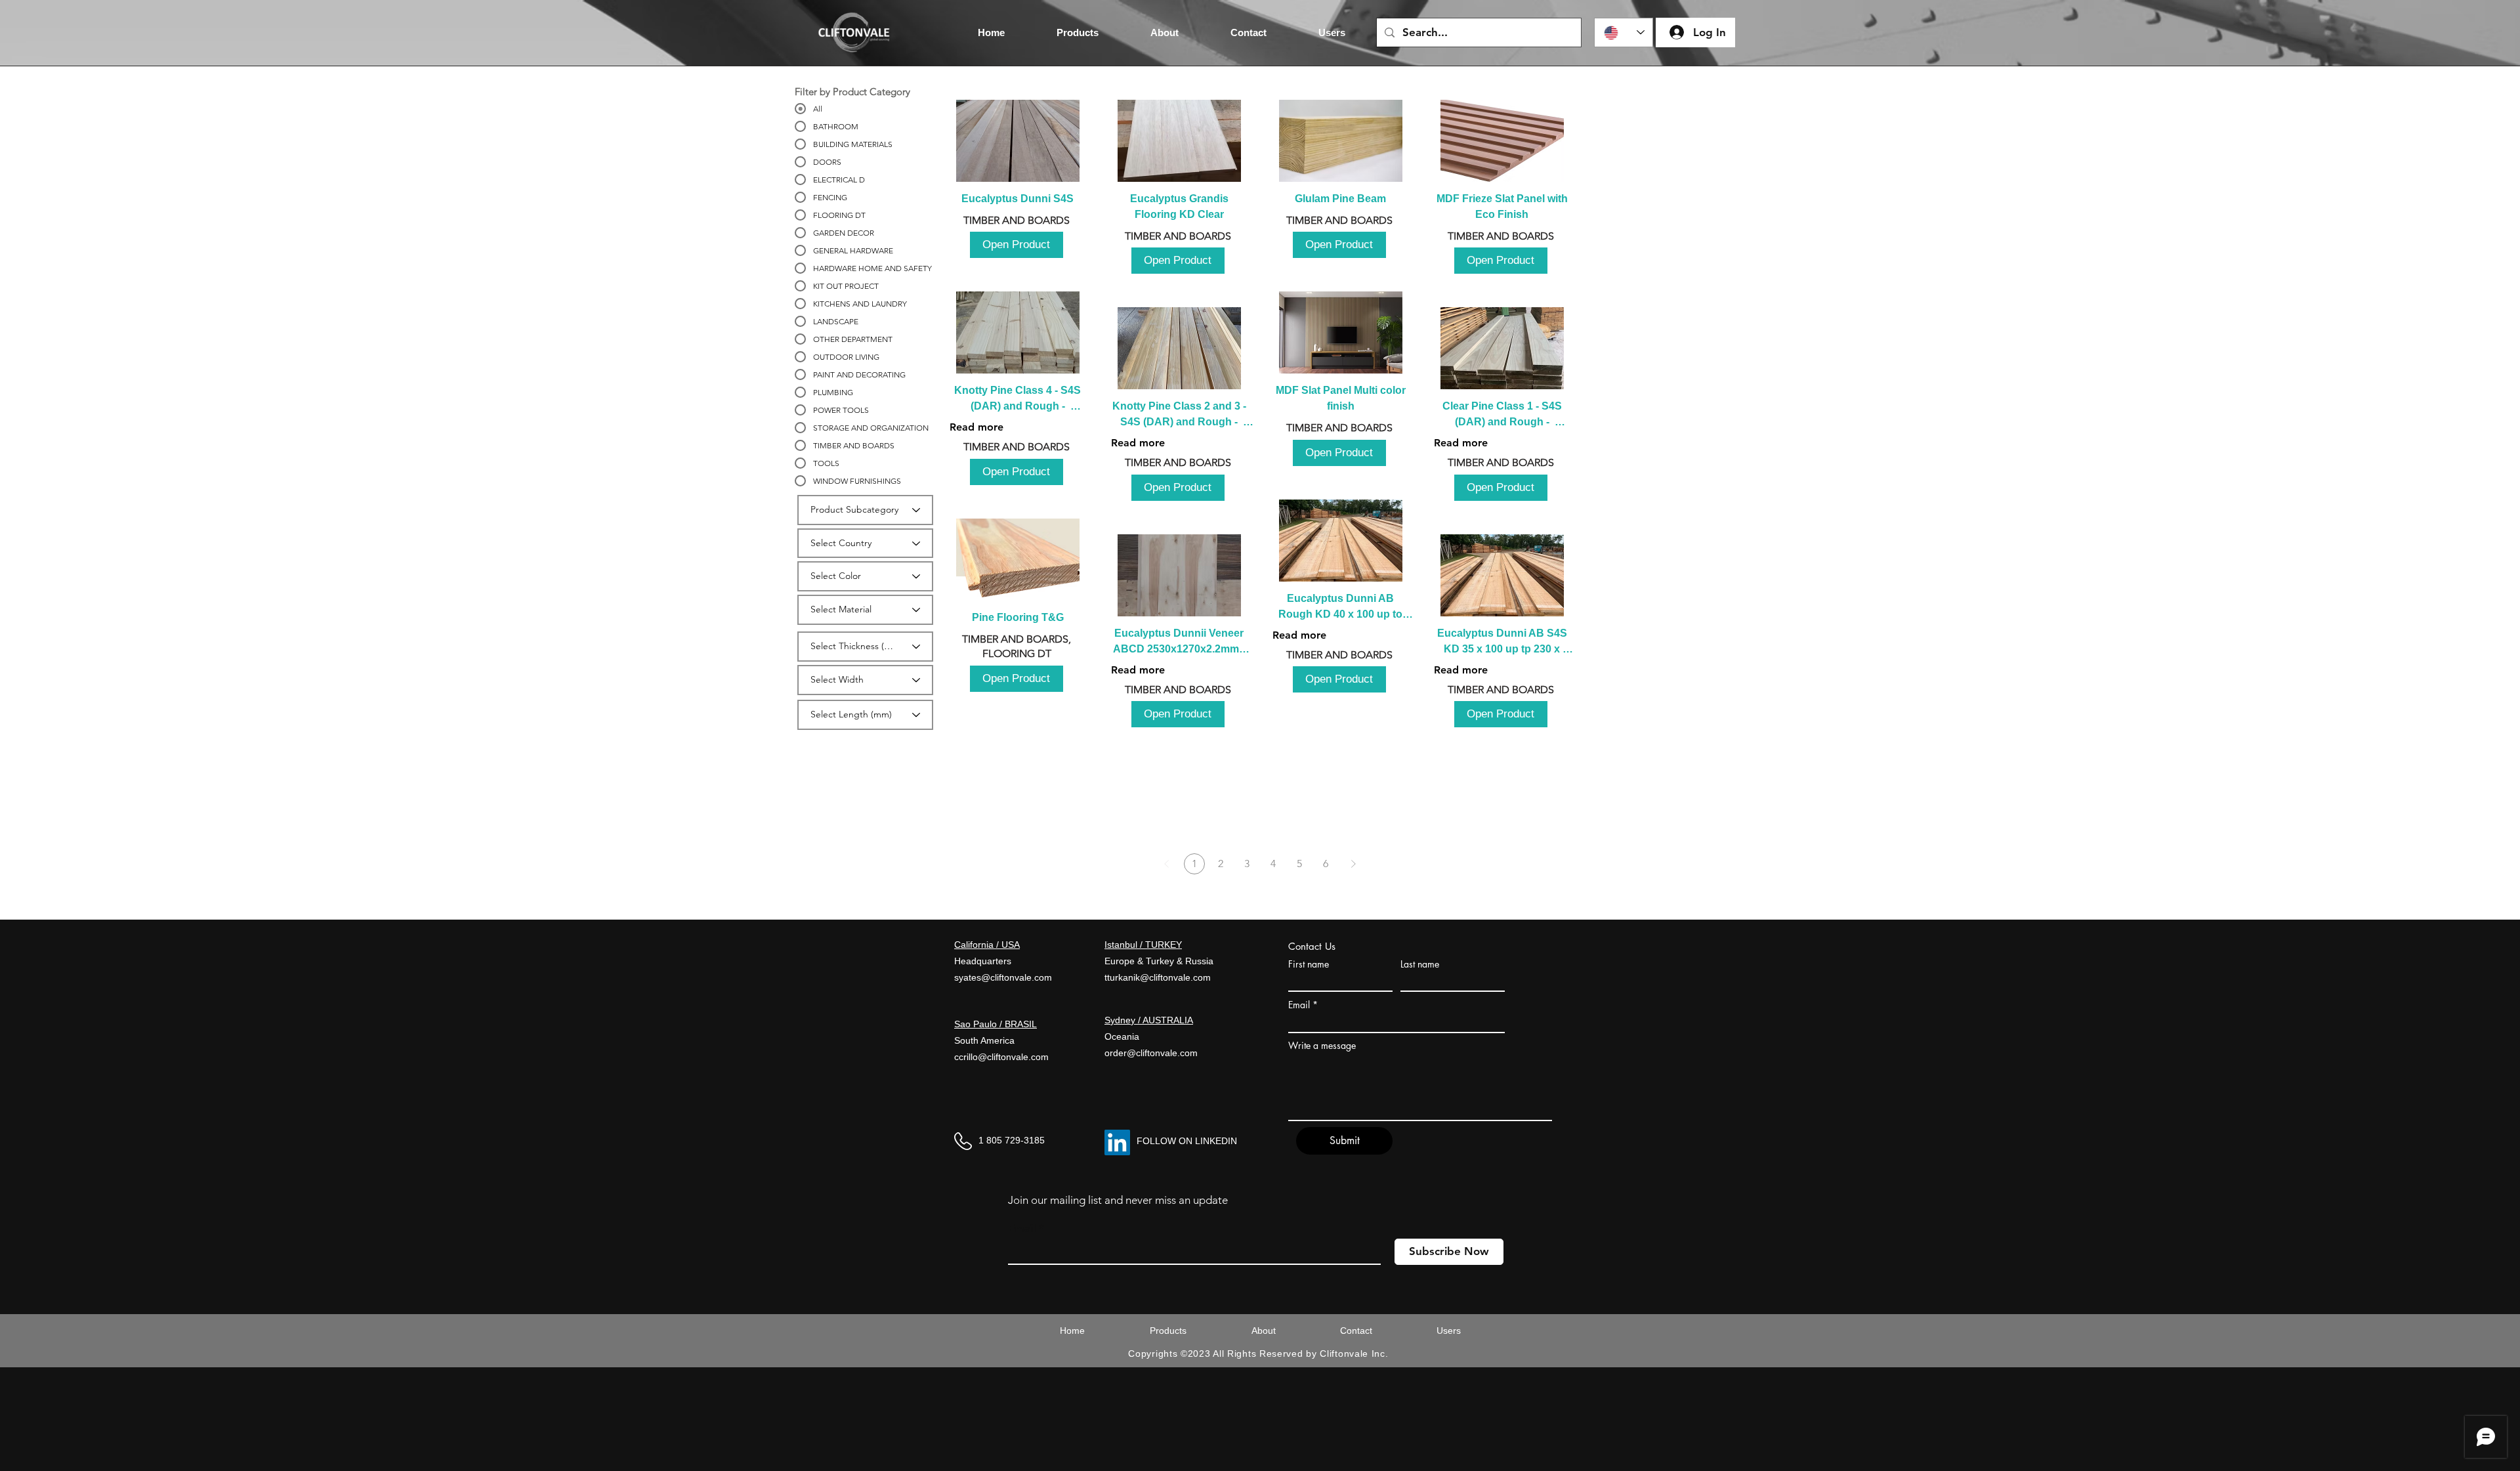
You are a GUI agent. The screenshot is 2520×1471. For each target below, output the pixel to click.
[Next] (1353, 864)
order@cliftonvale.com (1151, 1053)
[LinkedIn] (1117, 1142)
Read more (976, 427)
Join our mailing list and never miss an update (1118, 1200)
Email (1299, 1005)
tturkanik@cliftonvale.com (1158, 977)
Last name (1420, 964)
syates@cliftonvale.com (1003, 977)
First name (1309, 964)
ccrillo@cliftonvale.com (1001, 1057)
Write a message (1322, 1046)
